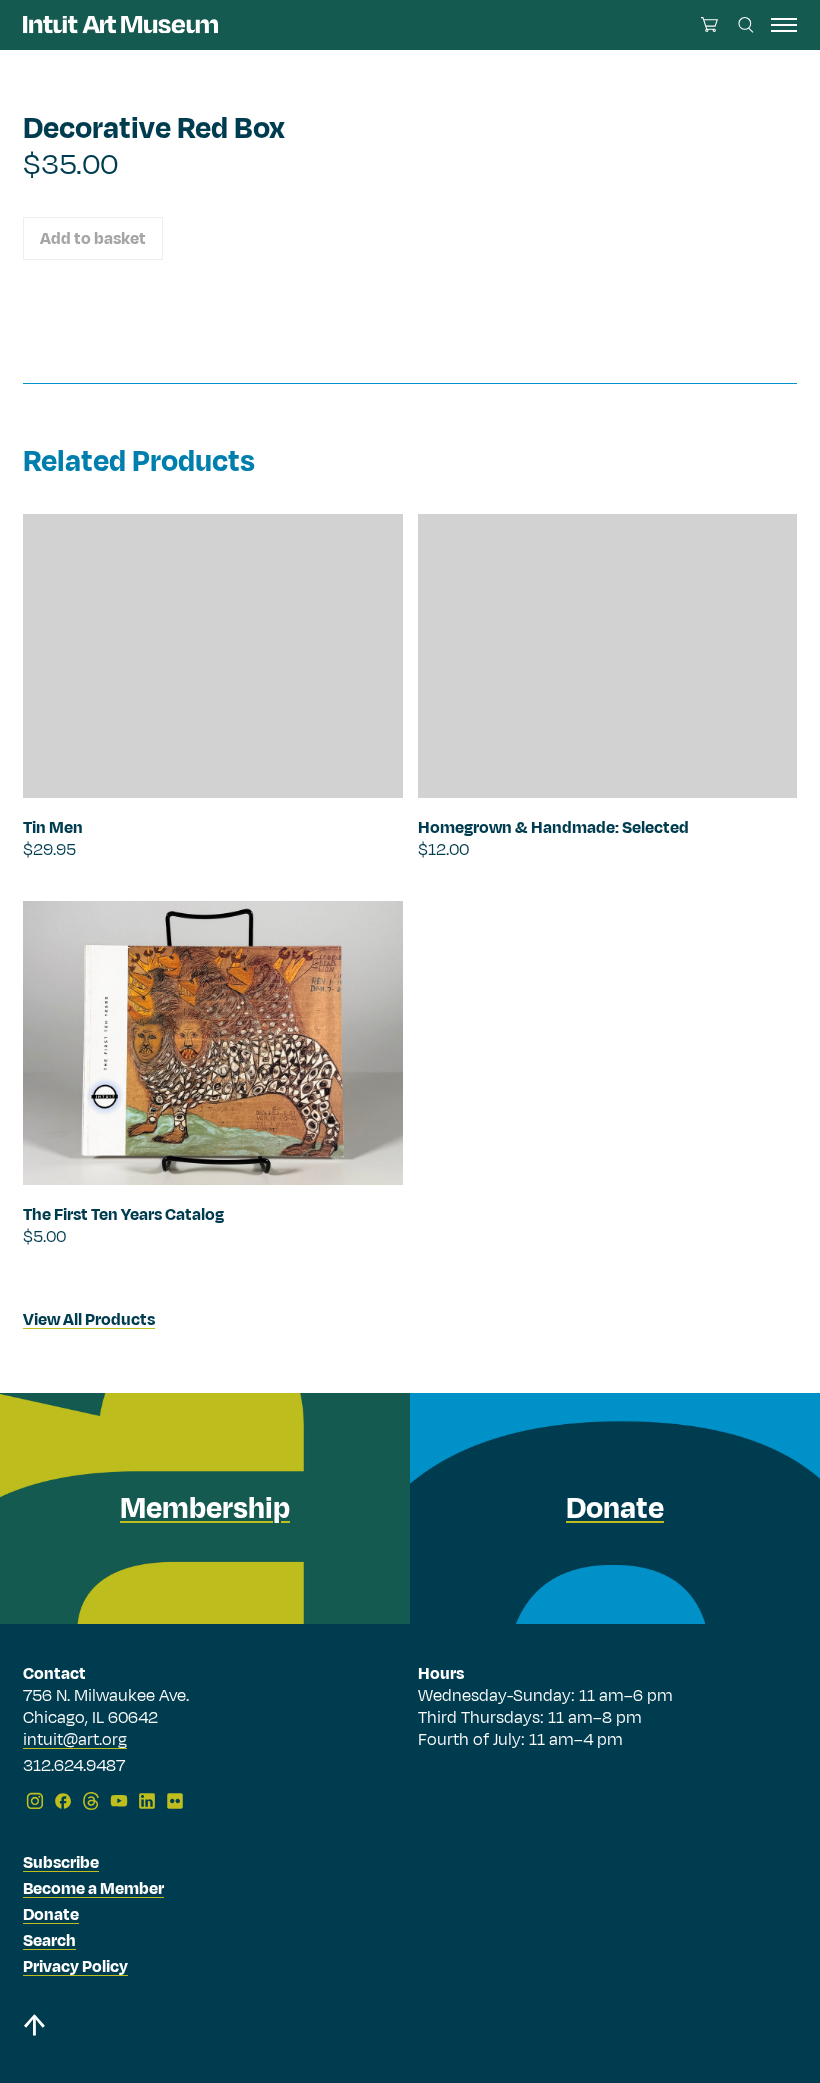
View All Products (89, 1320)
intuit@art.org (75, 1740)
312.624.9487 (74, 1767)
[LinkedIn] (147, 1801)
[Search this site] (746, 25)
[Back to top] (34, 2028)
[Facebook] (63, 1801)
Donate (51, 1915)
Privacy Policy (75, 1967)
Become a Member (93, 1889)
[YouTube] (119, 1801)
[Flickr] (175, 1801)
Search (49, 1941)
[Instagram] (35, 1801)
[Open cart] (709, 24)
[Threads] (91, 1801)
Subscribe (61, 1863)
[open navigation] (784, 25)
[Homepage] (120, 24)
